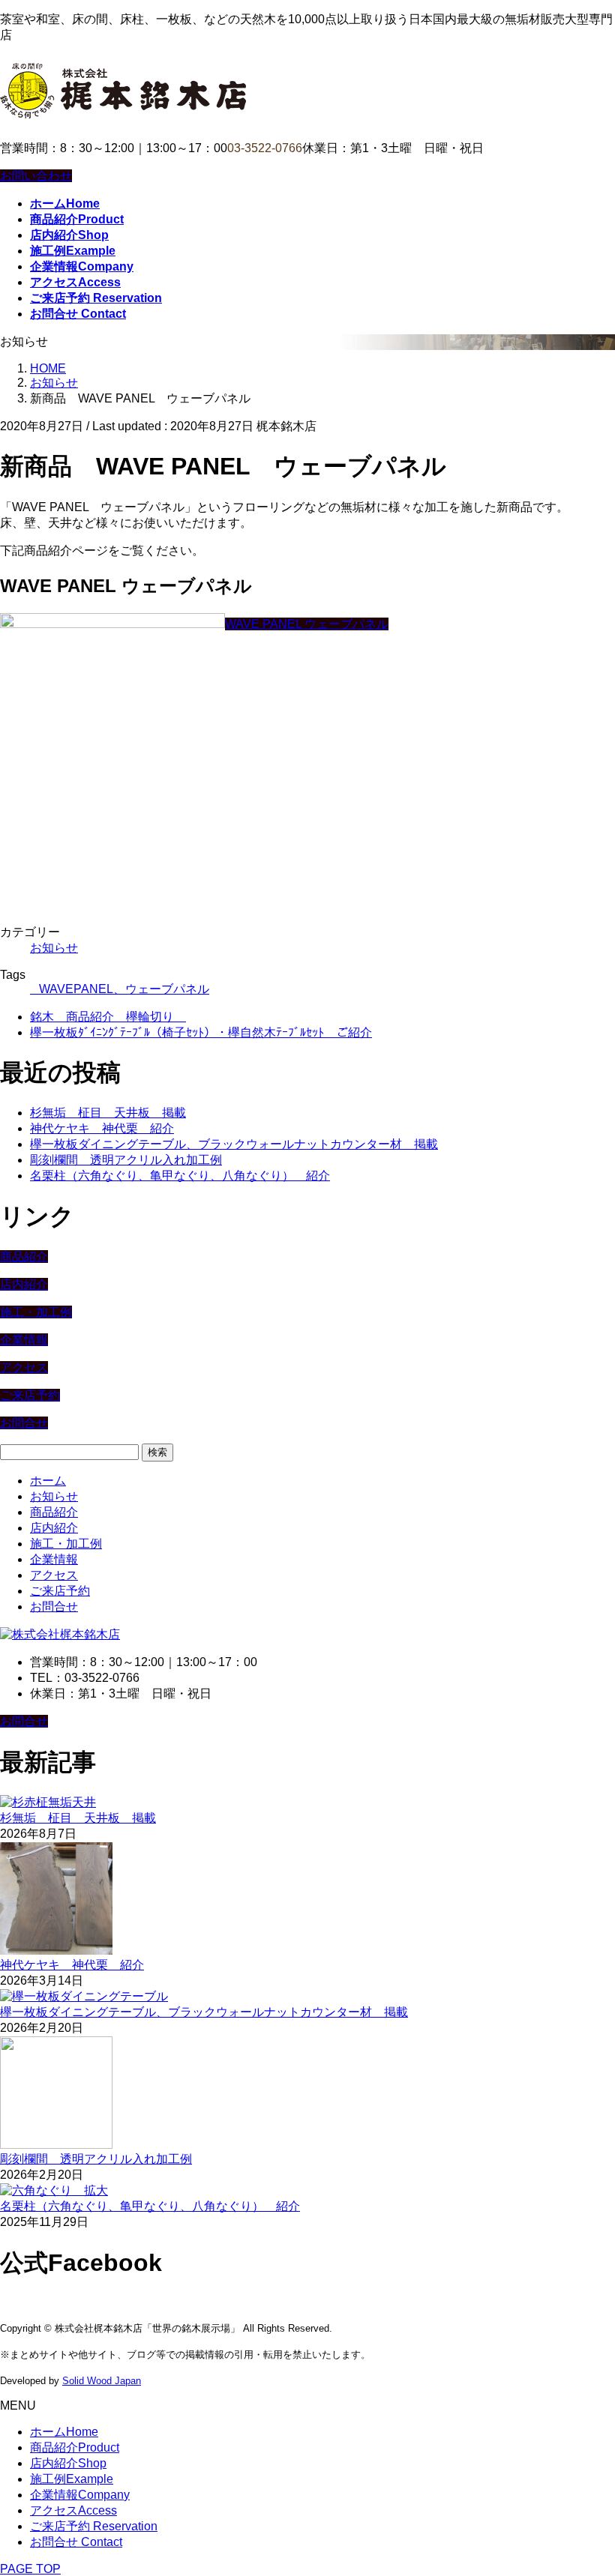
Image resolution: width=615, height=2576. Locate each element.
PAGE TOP (30, 2569)
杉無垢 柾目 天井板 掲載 (108, 1113)
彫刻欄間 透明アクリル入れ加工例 (126, 1160)
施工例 (72, 2479)
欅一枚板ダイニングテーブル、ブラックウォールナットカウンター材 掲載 (234, 1144)
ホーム (48, 1481)
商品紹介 (24, 1257)
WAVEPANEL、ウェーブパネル (124, 989)
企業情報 (24, 1340)
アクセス (24, 1367)
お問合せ (24, 1423)
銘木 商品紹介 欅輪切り (108, 1017)
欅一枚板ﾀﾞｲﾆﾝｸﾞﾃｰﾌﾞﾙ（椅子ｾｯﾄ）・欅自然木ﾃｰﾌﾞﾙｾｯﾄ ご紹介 (201, 1032)
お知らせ (54, 948)
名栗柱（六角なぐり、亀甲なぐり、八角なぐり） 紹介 (180, 1176)
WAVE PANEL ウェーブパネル (307, 624)
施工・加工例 (36, 1312)
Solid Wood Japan (102, 2381)
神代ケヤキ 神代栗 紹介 (102, 1128)
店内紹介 (24, 1284)
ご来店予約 (30, 1395)
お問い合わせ (36, 176)
